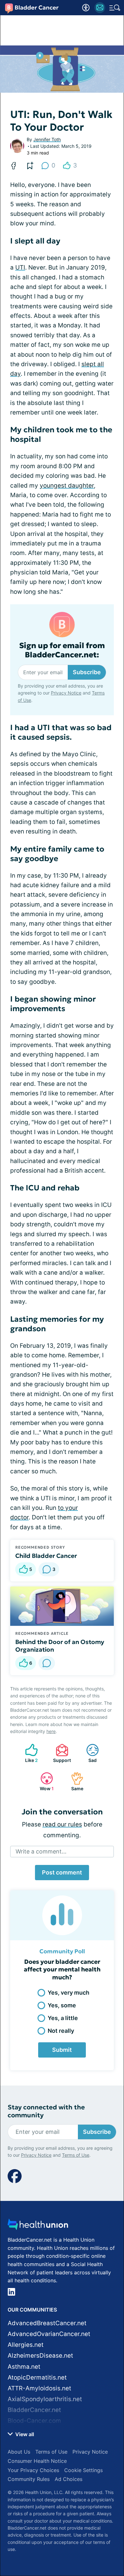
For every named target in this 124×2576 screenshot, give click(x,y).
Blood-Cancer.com (34, 2421)
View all (24, 2434)
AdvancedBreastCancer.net (47, 2323)
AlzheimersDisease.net (40, 2356)
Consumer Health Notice (37, 2461)
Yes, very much (69, 1993)
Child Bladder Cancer (46, 1556)
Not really (61, 2031)
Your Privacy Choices (33, 2470)
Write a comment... (41, 1851)
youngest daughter (67, 486)
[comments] (47, 1663)
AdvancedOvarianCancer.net (49, 2334)
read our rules (62, 1824)
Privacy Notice (66, 693)
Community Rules (29, 2479)
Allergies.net (26, 2345)
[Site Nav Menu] (115, 8)
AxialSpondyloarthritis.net (45, 2399)
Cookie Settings (83, 2470)
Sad (88, 1753)
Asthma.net (24, 2367)
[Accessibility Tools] (86, 8)
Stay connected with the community (46, 2111)
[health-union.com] (38, 2226)
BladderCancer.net (34, 2410)
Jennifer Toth (47, 139)
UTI (20, 267)
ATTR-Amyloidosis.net (39, 2388)
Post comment (62, 1872)
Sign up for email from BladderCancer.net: (62, 650)
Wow (44, 1781)
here (51, 1731)
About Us (19, 2452)
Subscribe (87, 672)
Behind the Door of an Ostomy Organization (60, 1646)
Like (28, 1753)
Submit (62, 2050)
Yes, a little (63, 2018)
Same (74, 1781)
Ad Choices (69, 2479)
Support (60, 1753)
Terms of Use (76, 2155)
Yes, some (62, 2005)
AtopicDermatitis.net (37, 2377)
